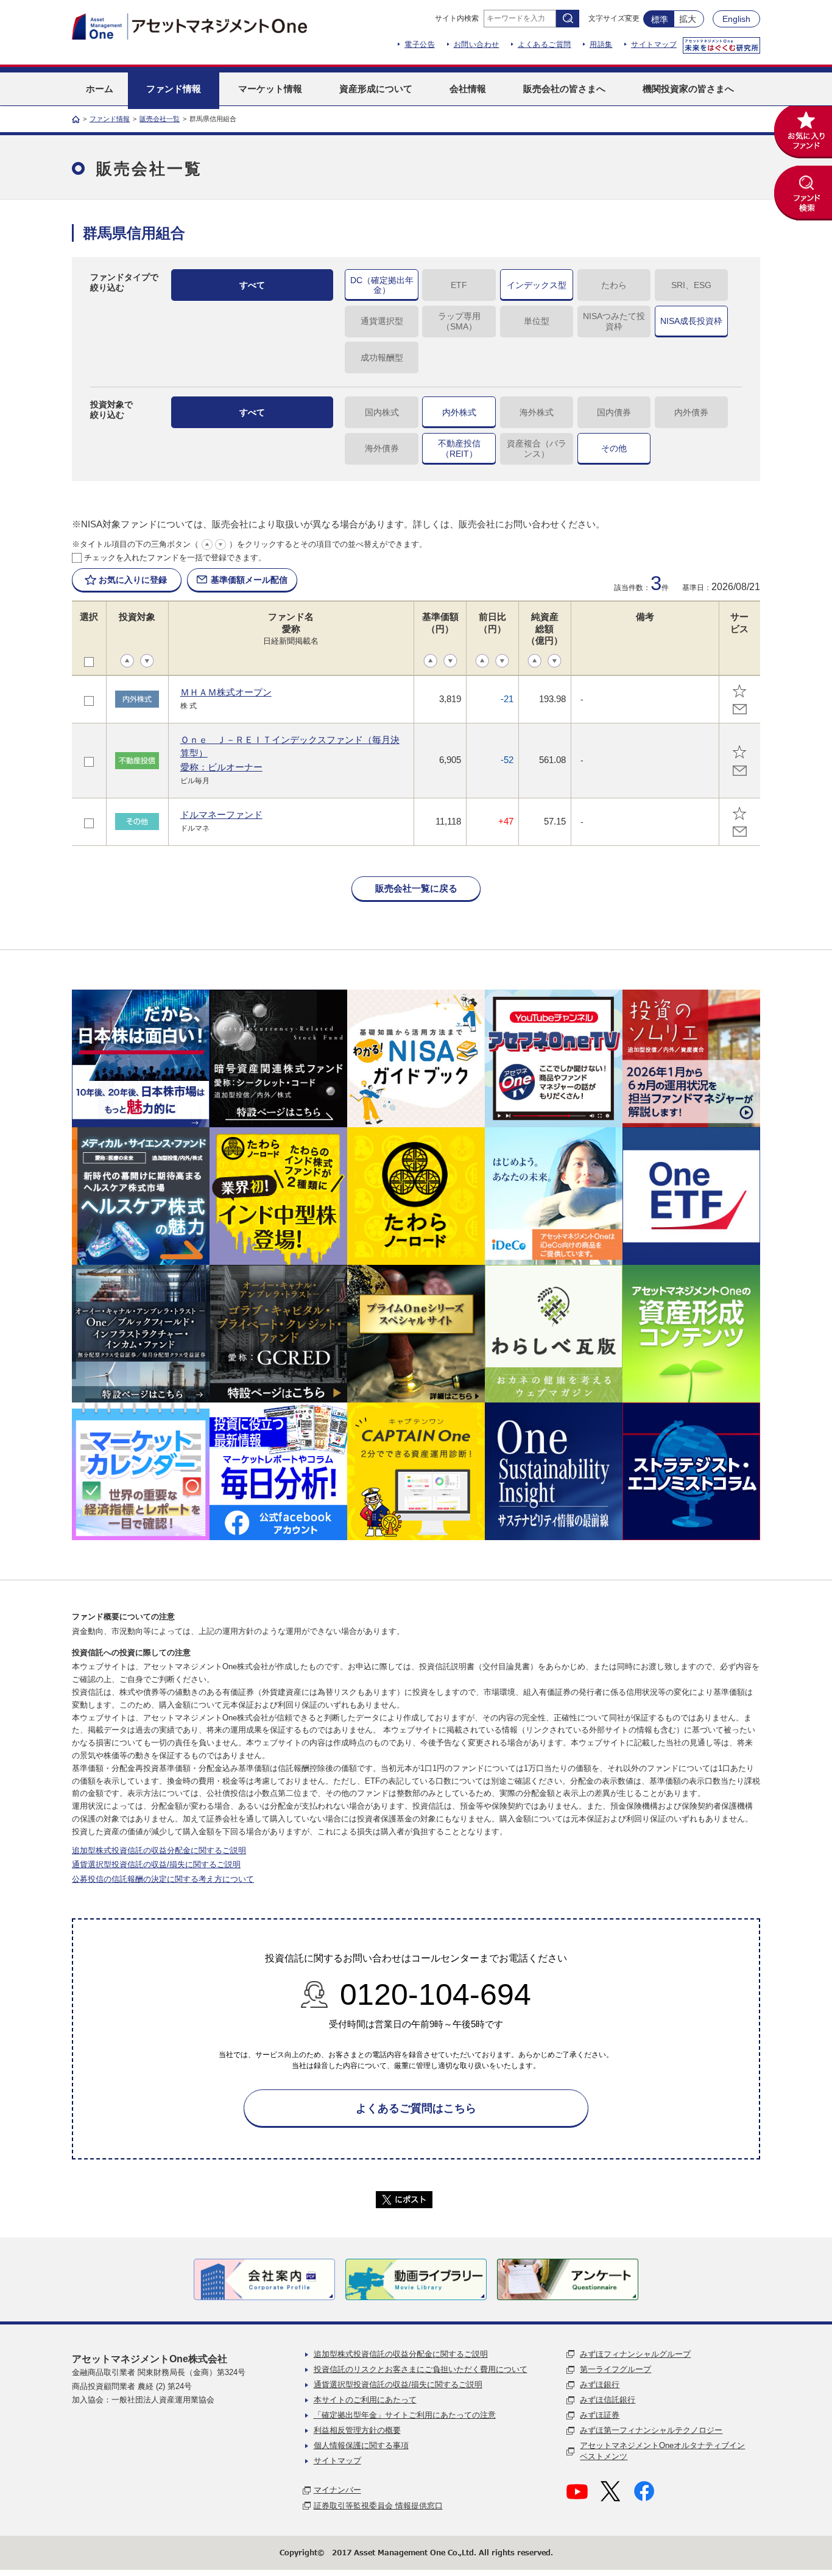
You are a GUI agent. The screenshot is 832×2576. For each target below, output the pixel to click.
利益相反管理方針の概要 (357, 2430)
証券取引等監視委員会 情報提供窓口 (378, 2506)
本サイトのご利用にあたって (365, 2400)
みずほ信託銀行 (608, 2400)
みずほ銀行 (600, 2384)
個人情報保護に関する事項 (361, 2445)
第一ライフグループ (615, 2369)
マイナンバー (337, 2490)
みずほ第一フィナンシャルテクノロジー (651, 2430)
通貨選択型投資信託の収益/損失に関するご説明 (156, 1864)
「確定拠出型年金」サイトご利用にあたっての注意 (405, 2415)
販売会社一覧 (160, 119)
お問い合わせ (477, 44)
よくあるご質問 (545, 44)
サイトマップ (654, 44)
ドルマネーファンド (221, 815)
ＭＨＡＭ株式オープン (226, 692)
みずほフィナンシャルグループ (635, 2354)
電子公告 (420, 44)
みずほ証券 (600, 2415)
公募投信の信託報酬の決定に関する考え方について (163, 1879)
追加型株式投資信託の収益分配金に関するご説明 (159, 1850)
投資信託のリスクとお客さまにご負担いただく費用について (421, 2369)
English (736, 19)
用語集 (601, 44)
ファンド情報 (110, 119)
